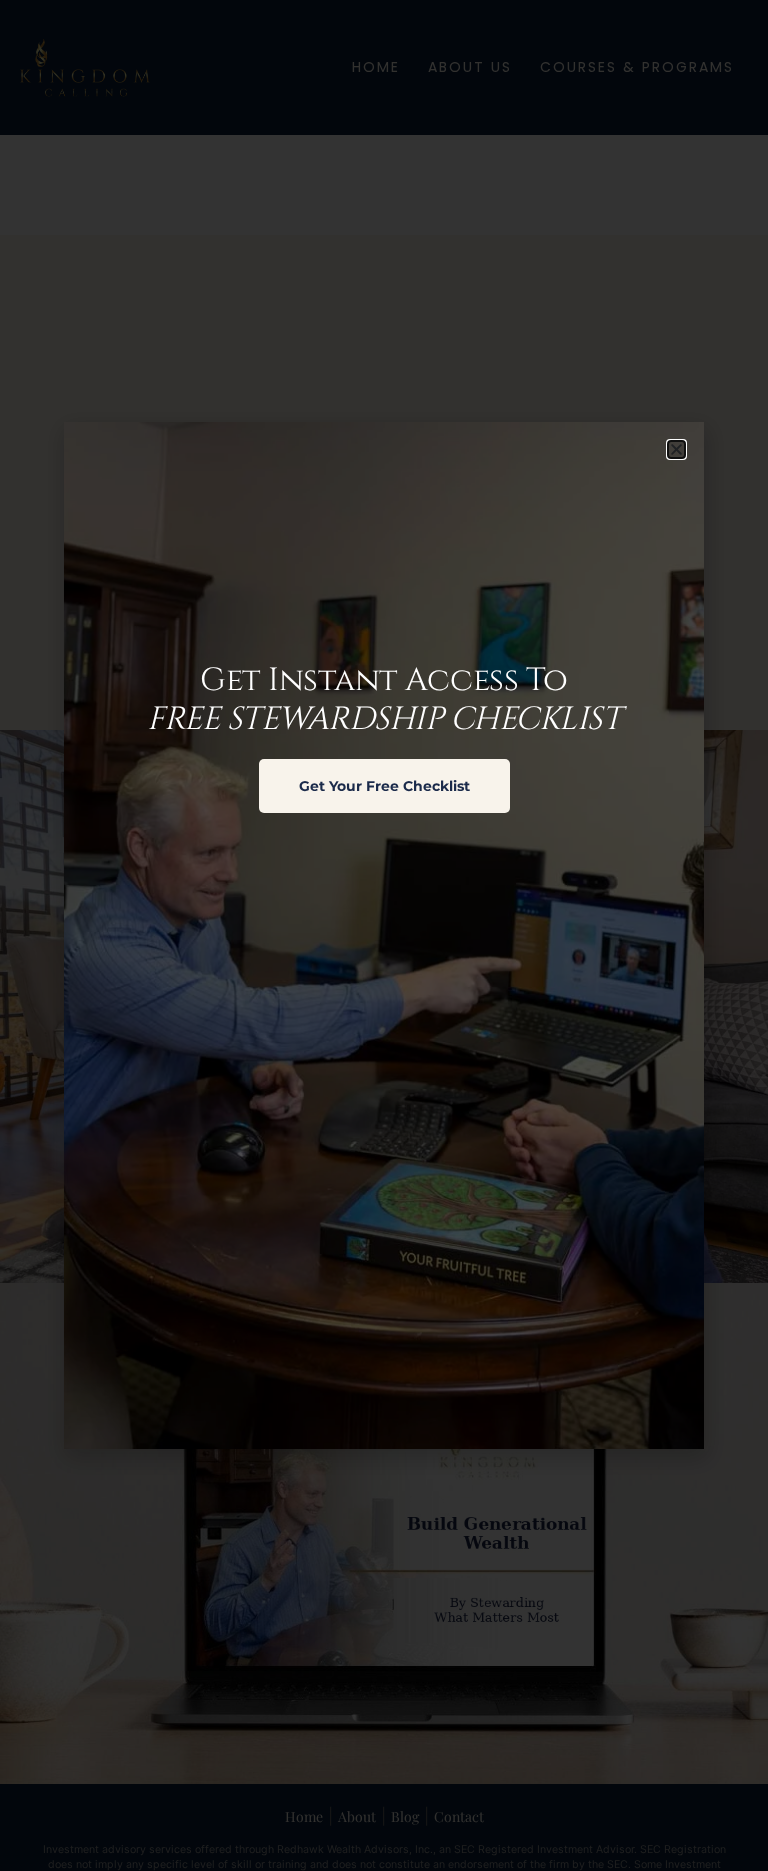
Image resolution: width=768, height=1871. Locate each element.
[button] (676, 449)
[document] (384, 935)
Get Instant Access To (384, 699)
